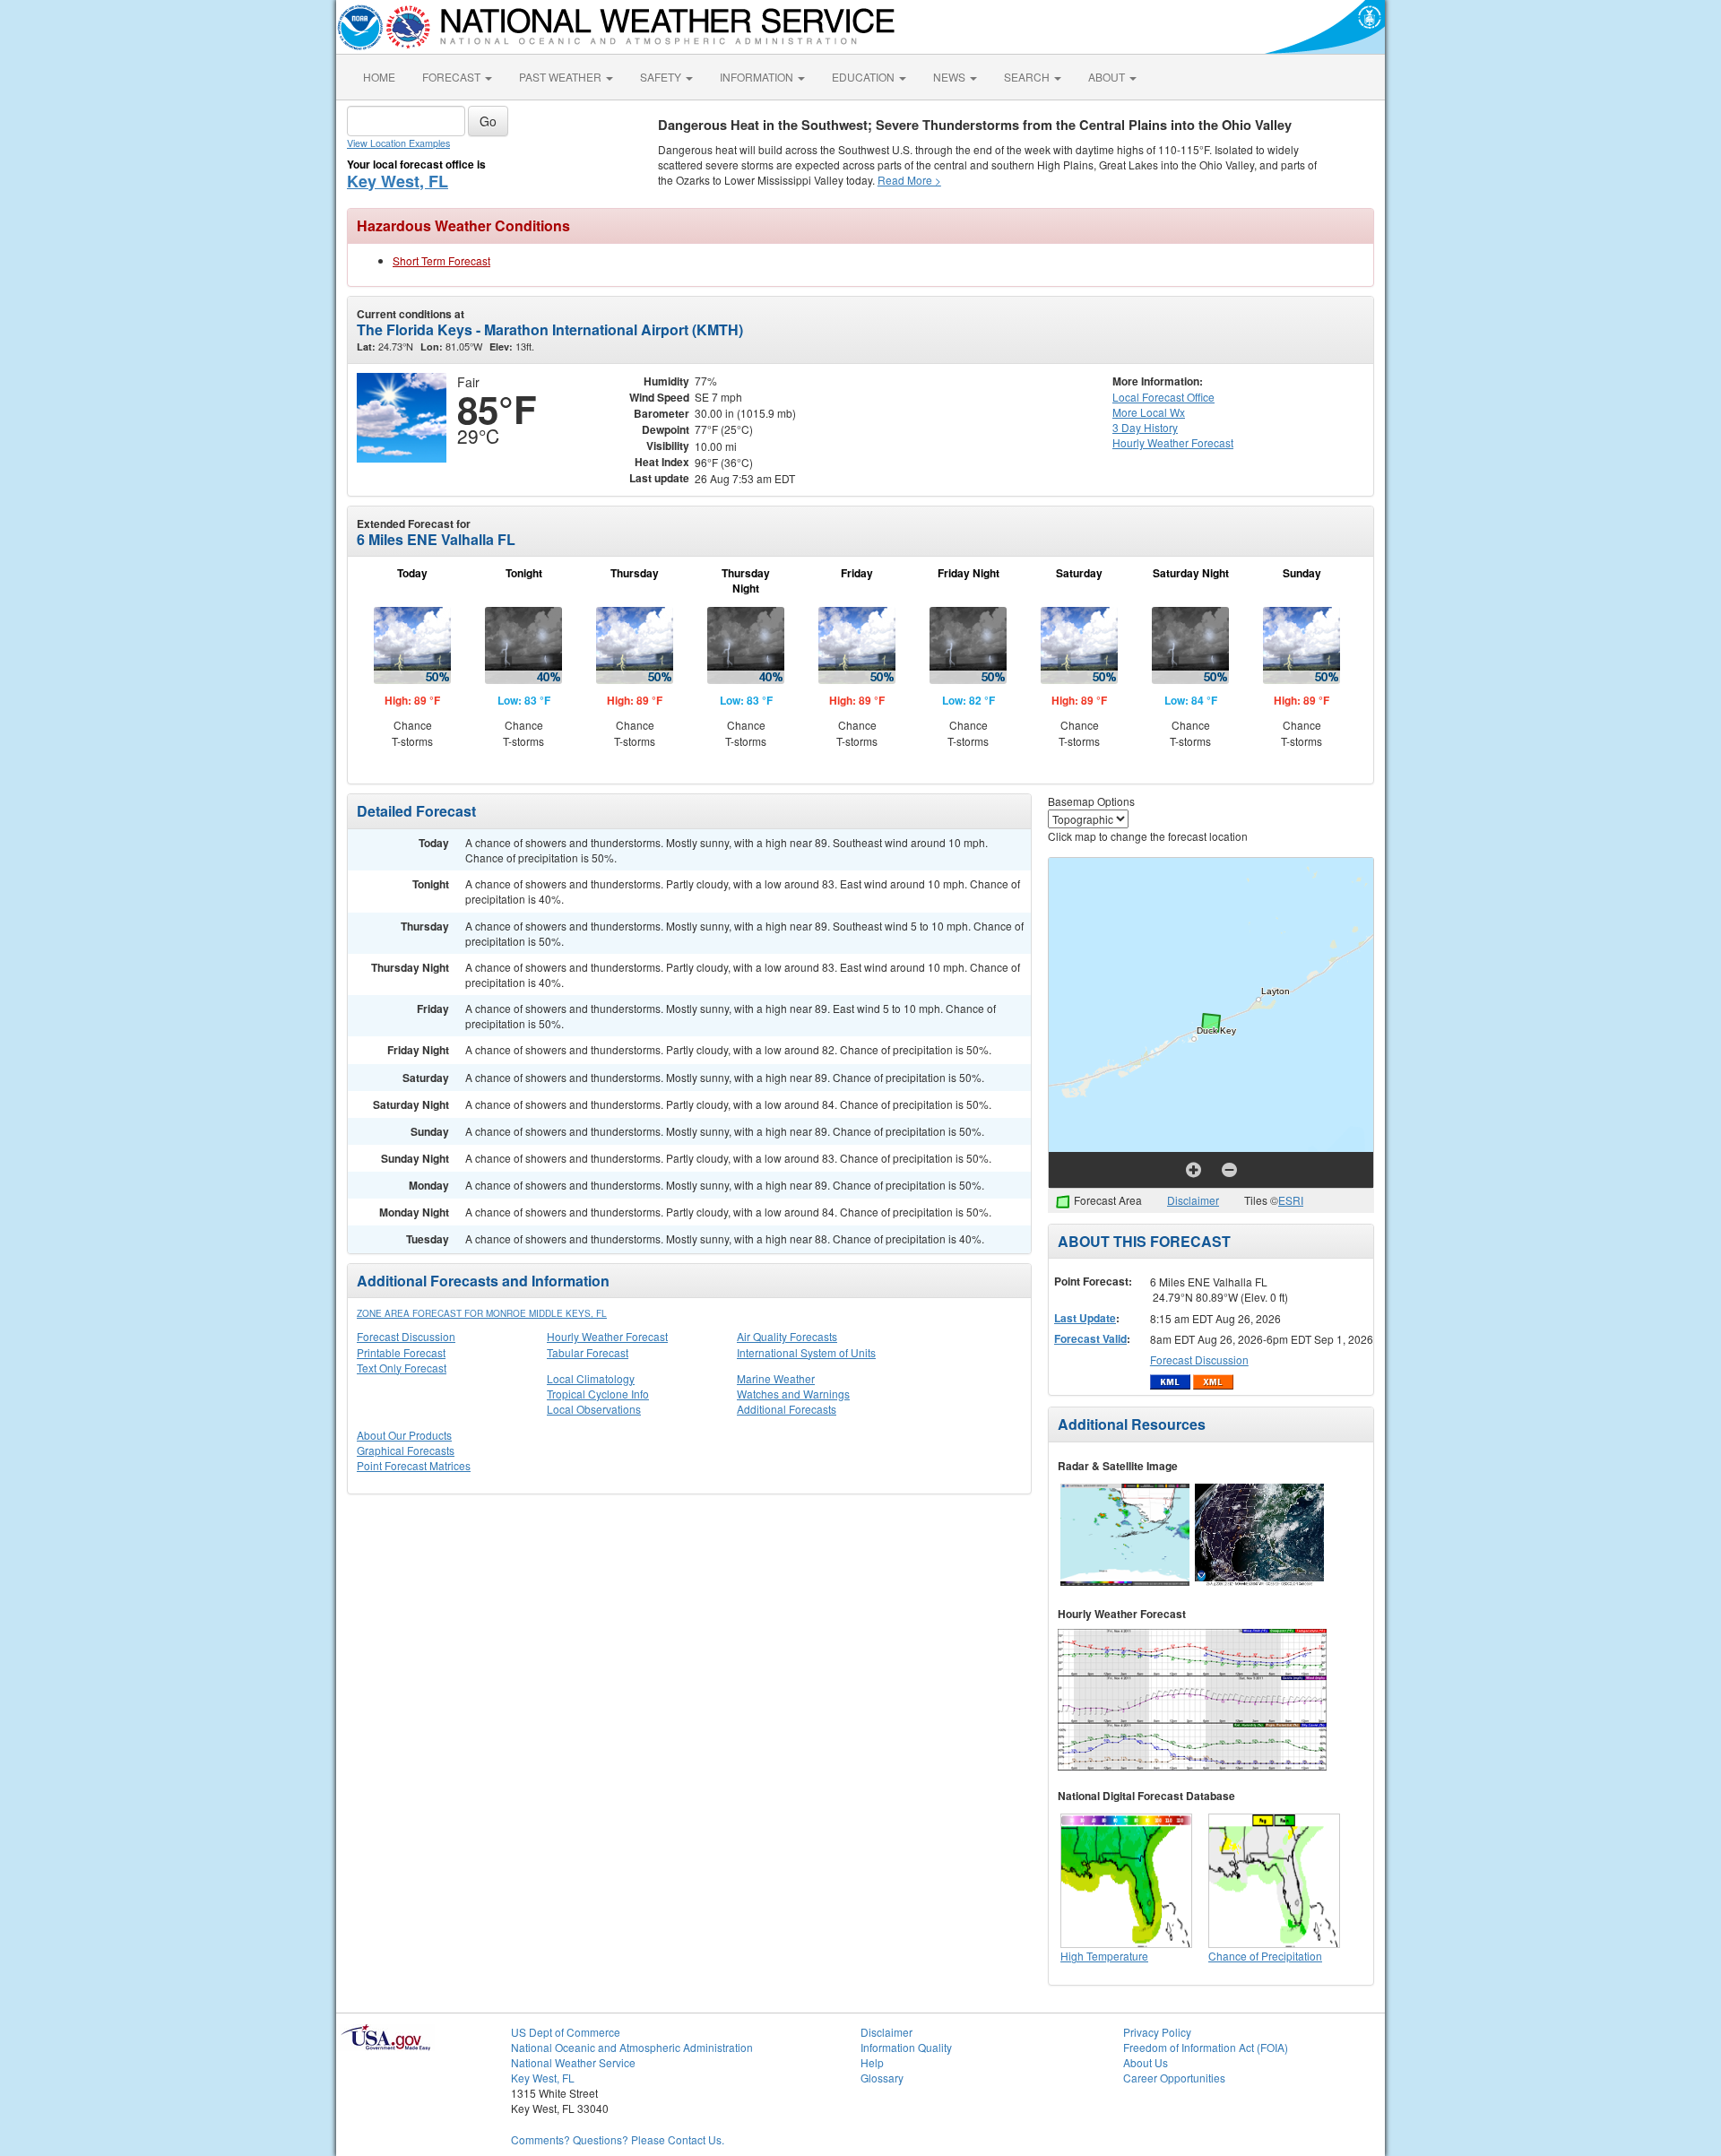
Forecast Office (1163, 397)
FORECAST (453, 77)
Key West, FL (398, 181)
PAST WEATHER (562, 77)
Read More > (909, 180)
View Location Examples (398, 143)
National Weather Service (573, 2062)
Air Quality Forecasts (787, 1336)
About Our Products (404, 1435)
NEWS (951, 77)
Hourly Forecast (1173, 442)
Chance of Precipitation (1265, 1956)
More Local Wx (1149, 412)
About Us (1146, 2062)
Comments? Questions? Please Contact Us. (618, 2139)
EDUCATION (865, 77)
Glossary (882, 2078)
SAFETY (662, 77)
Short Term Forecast (441, 260)
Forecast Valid (1090, 1338)
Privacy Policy (1157, 2032)
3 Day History (1145, 427)
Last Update (1085, 1318)
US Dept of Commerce (566, 2032)
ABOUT (1108, 77)
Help (872, 2062)
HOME (379, 77)
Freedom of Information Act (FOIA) (1206, 2047)
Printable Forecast (401, 1352)
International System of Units (806, 1352)
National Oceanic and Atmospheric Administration (632, 2047)
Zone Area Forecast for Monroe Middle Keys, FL (482, 1313)
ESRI (1291, 1200)
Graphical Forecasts (406, 1450)
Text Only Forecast (402, 1368)
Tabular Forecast (588, 1352)
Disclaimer (1193, 1200)
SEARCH (1028, 77)
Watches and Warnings (793, 1394)
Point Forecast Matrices (414, 1465)
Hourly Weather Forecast (607, 1336)
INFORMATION (758, 77)
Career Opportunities (1174, 2078)
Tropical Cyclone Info (598, 1394)
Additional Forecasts (787, 1409)
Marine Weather (776, 1378)
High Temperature (1104, 1956)
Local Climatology (591, 1378)
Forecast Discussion (406, 1336)
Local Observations (594, 1409)
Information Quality (906, 2047)
